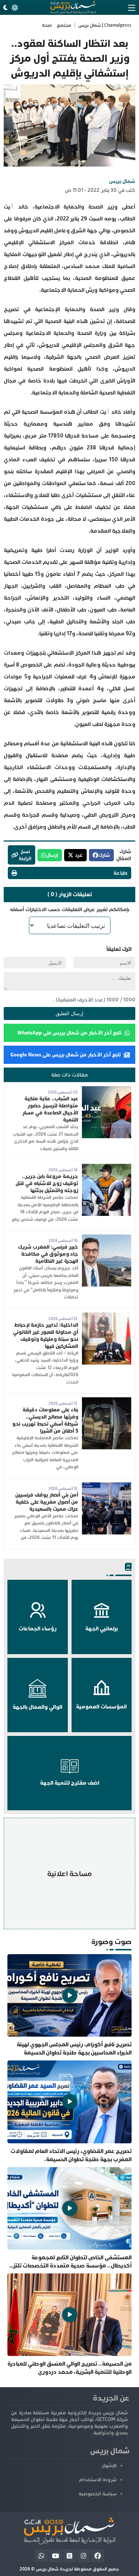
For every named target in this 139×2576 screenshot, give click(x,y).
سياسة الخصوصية (98, 2494)
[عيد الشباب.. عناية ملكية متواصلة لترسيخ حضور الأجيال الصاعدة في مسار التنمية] (107, 1090)
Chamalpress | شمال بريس (105, 25)
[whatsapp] (41, 2556)
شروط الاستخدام (98, 2480)
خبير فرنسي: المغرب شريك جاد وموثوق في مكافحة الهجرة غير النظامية (48, 1254)
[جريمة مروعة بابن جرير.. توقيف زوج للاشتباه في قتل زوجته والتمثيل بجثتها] (107, 1167)
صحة (47, 25)
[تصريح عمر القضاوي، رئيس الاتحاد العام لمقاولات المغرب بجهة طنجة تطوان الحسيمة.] (69, 2112)
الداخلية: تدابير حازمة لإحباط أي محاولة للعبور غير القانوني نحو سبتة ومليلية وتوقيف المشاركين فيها (46, 1336)
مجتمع (64, 25)
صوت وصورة (111, 1942)
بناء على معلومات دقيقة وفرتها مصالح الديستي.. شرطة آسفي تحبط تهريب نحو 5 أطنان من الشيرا (45, 1420)
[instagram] (84, 2556)
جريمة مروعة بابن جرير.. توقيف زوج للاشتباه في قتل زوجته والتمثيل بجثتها (47, 1183)
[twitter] (69, 2556)
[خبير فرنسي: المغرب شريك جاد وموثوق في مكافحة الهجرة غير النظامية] (107, 1238)
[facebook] (98, 2556)
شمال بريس (122, 181)
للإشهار (109, 2466)
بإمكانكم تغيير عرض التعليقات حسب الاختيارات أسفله (70, 909)
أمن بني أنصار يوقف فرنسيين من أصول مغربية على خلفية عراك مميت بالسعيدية (47, 1502)
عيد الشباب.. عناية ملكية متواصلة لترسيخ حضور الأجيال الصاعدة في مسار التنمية (50, 1109)
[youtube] (55, 2556)
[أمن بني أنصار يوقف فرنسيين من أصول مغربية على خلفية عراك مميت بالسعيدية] (107, 1486)
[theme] (10, 8)
